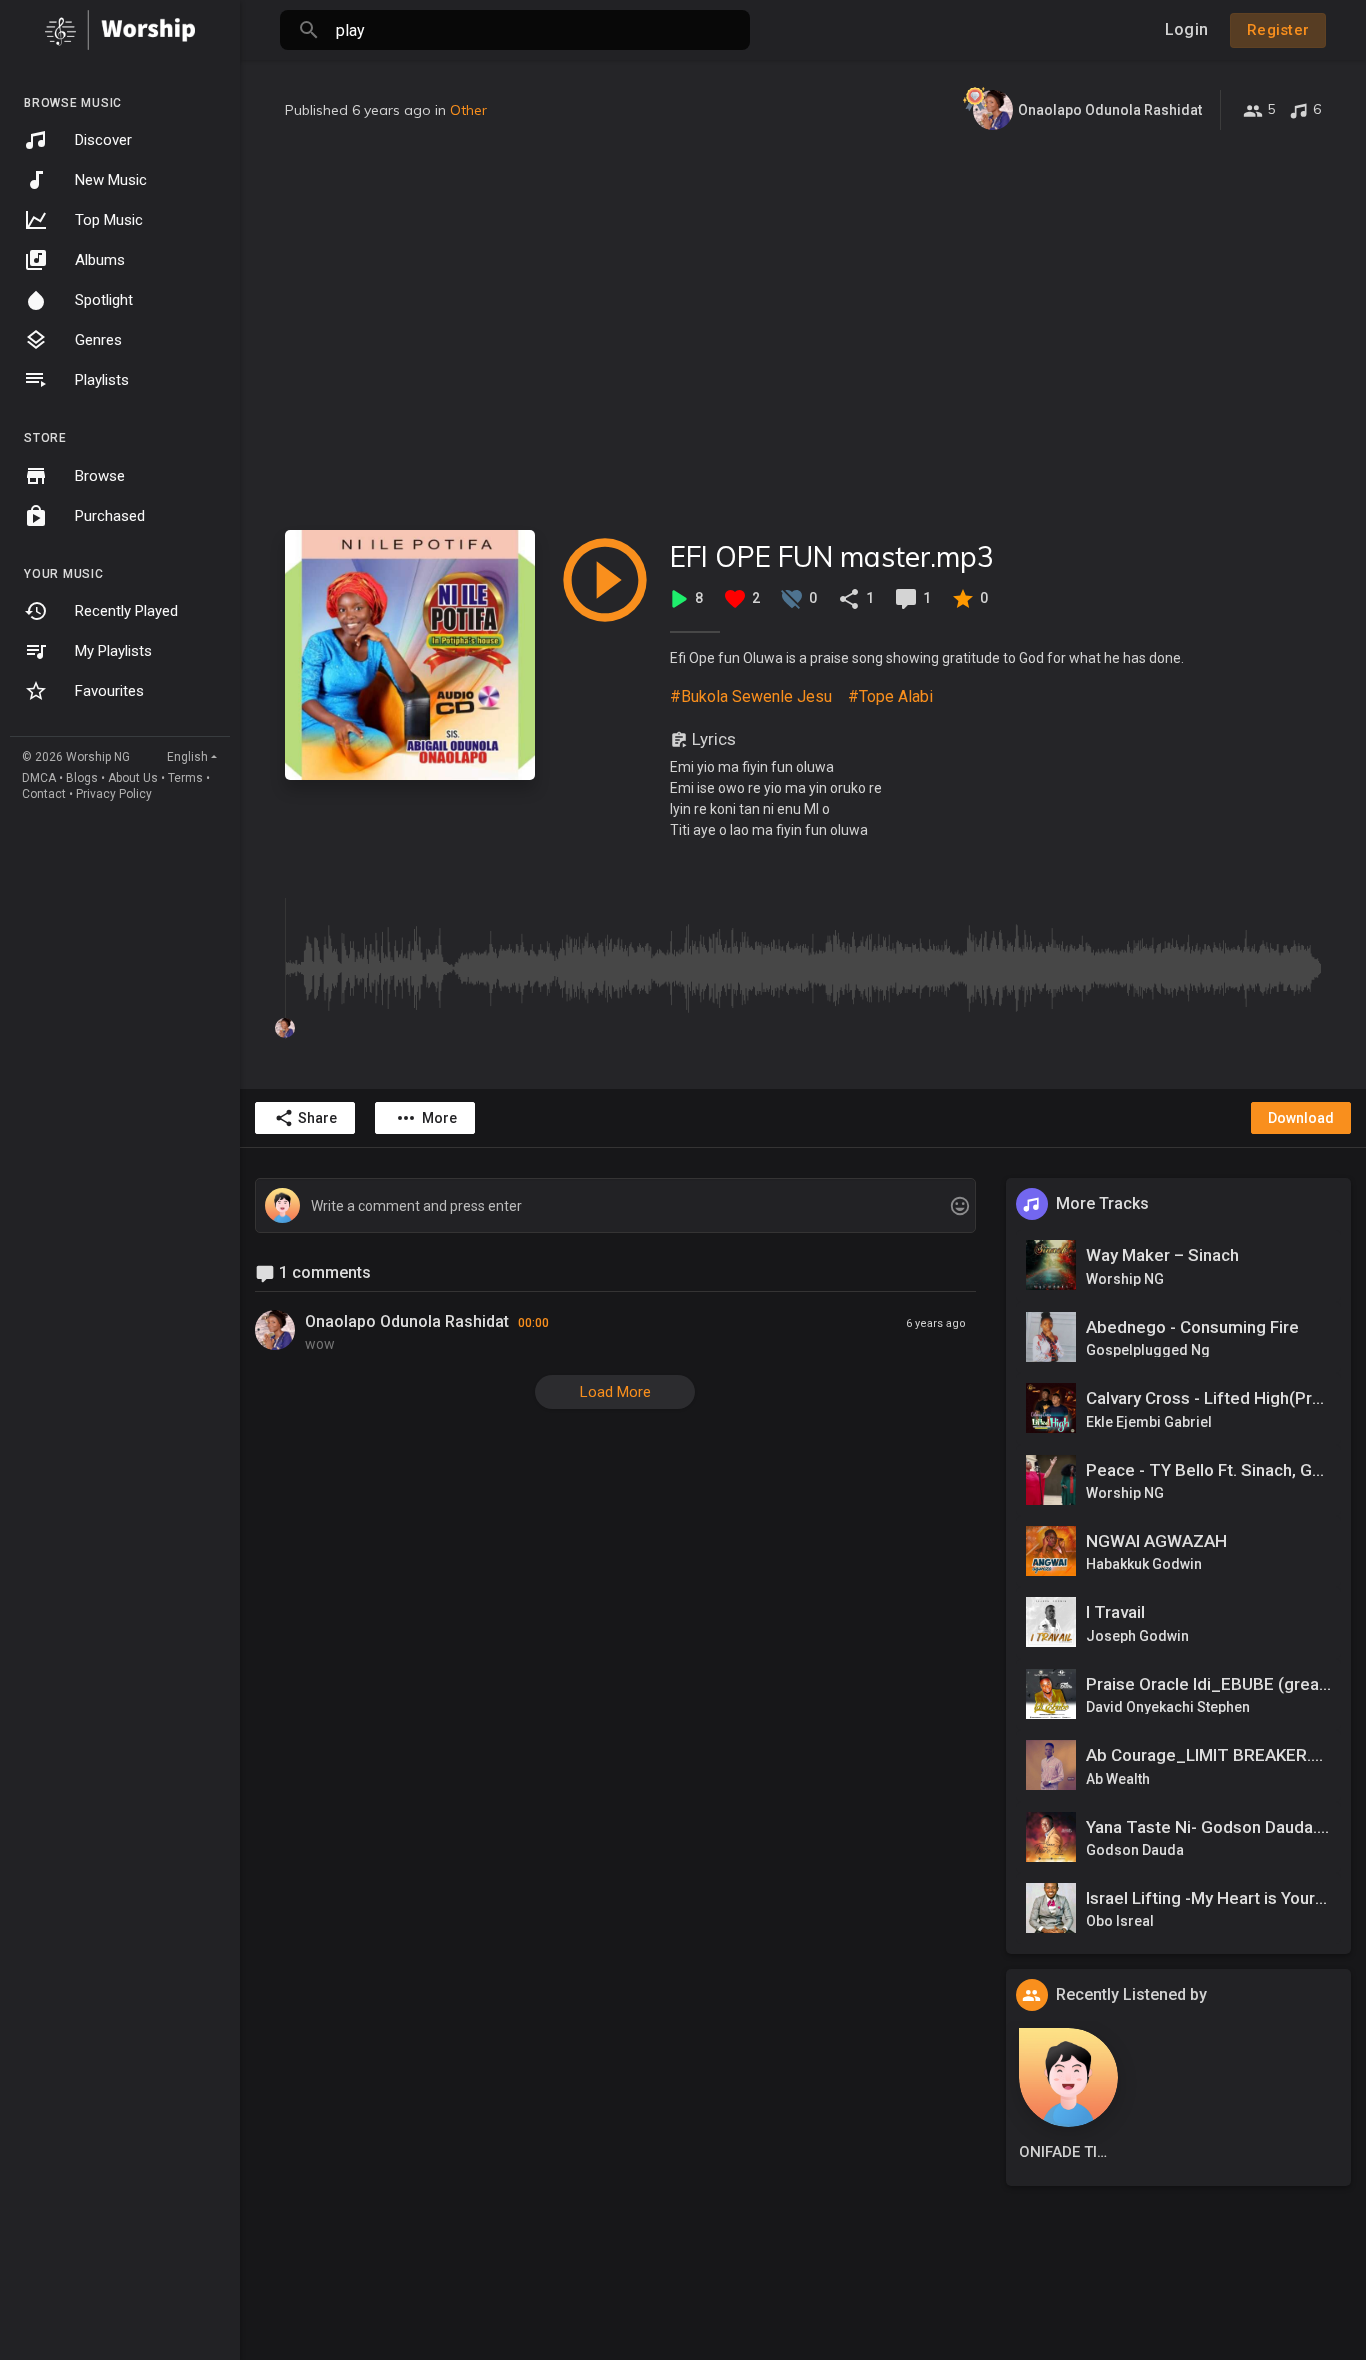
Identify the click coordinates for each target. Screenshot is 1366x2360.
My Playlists (113, 651)
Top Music (109, 220)
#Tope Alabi (890, 696)
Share (317, 1118)
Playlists (102, 380)
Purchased (110, 516)
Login (1186, 29)
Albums (100, 260)
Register (1278, 30)
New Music (111, 180)
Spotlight (104, 300)
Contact (44, 794)
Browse (100, 476)
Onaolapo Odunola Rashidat (407, 1321)
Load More (615, 1392)
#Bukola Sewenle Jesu (751, 696)
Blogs (82, 778)
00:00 (533, 1323)
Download (1301, 1118)
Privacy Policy (114, 794)
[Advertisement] (803, 330)
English (187, 757)
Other (468, 110)
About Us (133, 778)
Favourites (109, 691)
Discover (103, 140)
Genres (98, 340)
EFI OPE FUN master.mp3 (832, 556)
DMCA (39, 778)
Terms (185, 778)
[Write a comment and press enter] (615, 1206)
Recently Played (126, 611)
